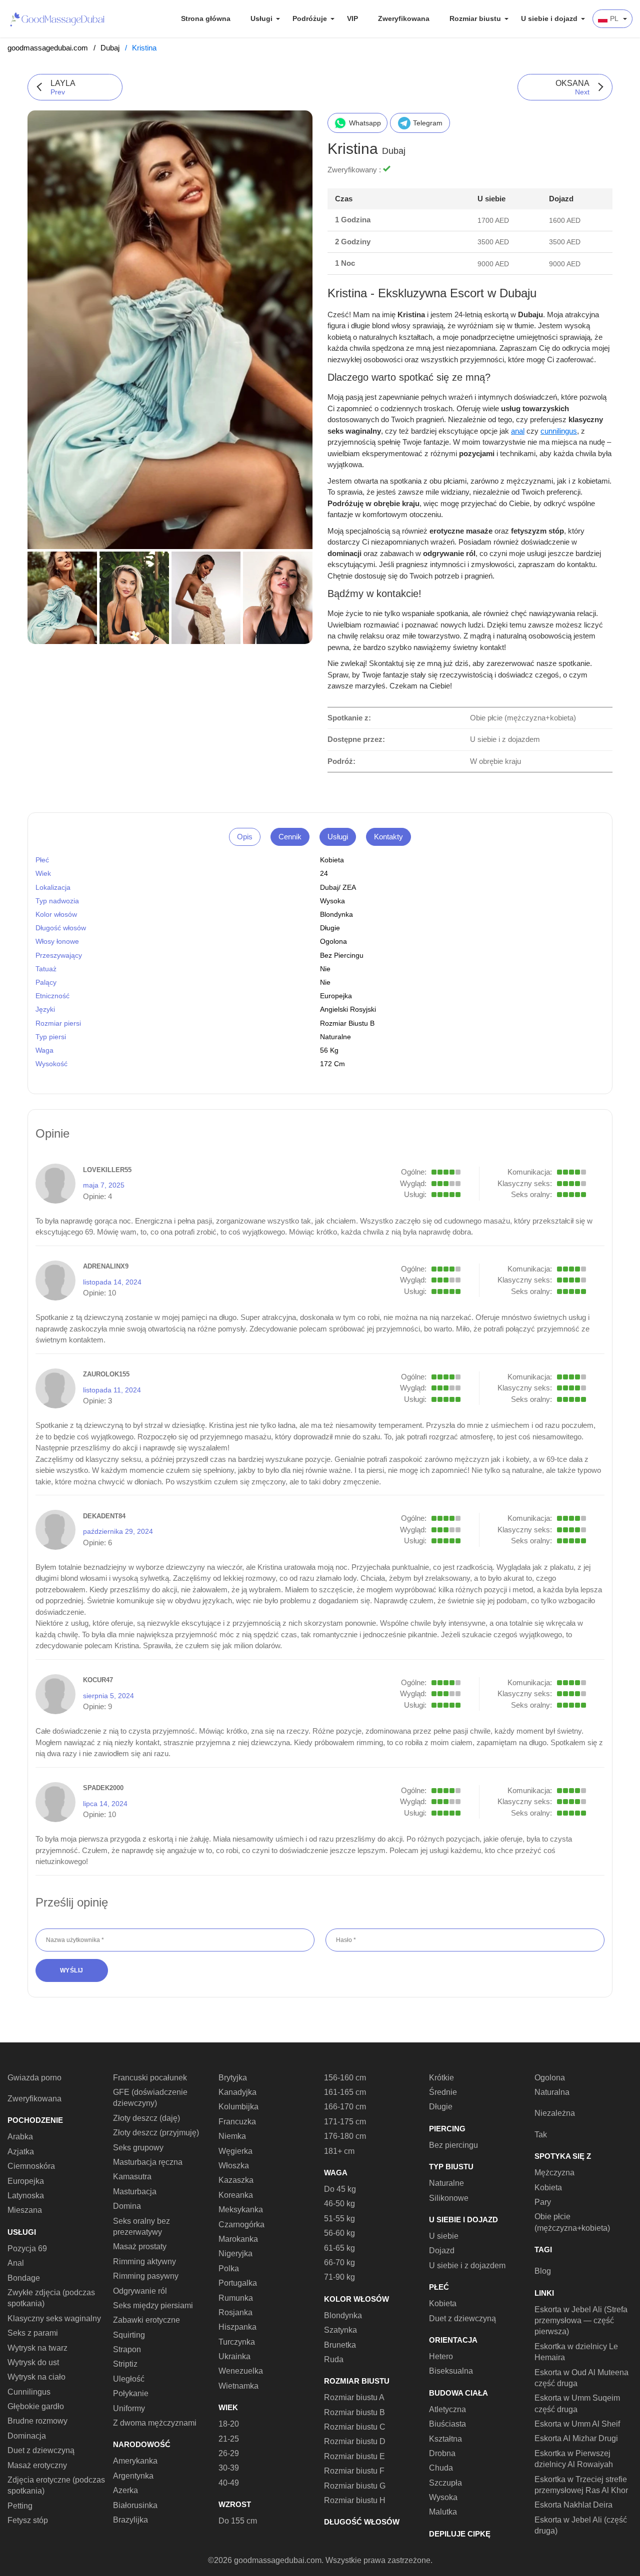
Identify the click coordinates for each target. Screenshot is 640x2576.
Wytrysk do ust (33, 2362)
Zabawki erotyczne (146, 2320)
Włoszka (234, 2166)
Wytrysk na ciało (36, 2377)
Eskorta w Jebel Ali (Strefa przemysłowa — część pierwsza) (581, 2321)
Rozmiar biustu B (347, 1023)
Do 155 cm (238, 2521)
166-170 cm (345, 2107)
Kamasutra (132, 2177)
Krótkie (441, 2078)
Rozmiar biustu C (355, 2427)
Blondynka (336, 914)
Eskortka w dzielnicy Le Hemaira (576, 2352)
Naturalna (552, 2092)
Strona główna (206, 18)
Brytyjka (233, 2078)
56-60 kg (339, 2233)
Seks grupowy (138, 2148)
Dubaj (110, 48)
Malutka (443, 2512)
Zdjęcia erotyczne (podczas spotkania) (56, 2485)
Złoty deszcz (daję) (146, 2118)
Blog (543, 2271)
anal (518, 431)
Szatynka (340, 2330)
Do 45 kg (340, 2189)
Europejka (336, 996)
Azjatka (21, 2152)
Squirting (129, 2335)
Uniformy (129, 2408)
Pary (543, 2202)
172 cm (332, 1064)
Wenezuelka (241, 2371)
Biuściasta (447, 2424)
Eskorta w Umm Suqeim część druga (577, 2403)
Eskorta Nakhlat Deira (573, 2505)
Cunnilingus (29, 2392)
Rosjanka (235, 2312)
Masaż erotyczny (37, 2465)
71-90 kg (339, 2277)
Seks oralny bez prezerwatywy (141, 2227)
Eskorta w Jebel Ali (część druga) (581, 2525)
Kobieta (332, 860)
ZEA (349, 887)
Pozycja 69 (27, 2249)
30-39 (229, 2468)
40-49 (229, 2483)
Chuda (441, 2468)
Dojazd (442, 2251)
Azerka (125, 2490)
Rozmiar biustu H (355, 2500)
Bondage (24, 2278)
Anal (16, 2263)
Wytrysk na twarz (37, 2348)
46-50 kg (339, 2204)
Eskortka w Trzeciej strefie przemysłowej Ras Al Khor (581, 2485)
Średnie (443, 2092)
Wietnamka (238, 2386)
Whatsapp (365, 123)
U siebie (444, 2236)
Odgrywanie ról (140, 2291)
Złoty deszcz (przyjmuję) (156, 2133)
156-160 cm (345, 2078)
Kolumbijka (238, 2107)
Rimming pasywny (146, 2276)
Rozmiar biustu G (355, 2486)
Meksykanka (241, 2210)
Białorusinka (135, 2505)
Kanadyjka (237, 2092)
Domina (127, 2206)
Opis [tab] (245, 837)
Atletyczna (447, 2409)
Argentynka (133, 2476)
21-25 (229, 2439)
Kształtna (445, 2439)
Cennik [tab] (290, 837)
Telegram (428, 123)
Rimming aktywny (144, 2261)
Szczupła (445, 2483)
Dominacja (27, 2436)
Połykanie (131, 2393)
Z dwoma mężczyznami (155, 2423)
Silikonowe (449, 2198)
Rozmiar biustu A (354, 2397)
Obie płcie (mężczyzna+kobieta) (572, 2222)
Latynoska (26, 2196)
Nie (325, 982)
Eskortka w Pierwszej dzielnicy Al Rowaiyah (574, 2459)
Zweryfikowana (404, 18)
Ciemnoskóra (31, 2166)
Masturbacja (135, 2192)
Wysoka (332, 901)
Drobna (442, 2453)
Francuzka (237, 2122)
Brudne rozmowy (37, 2421)
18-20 (229, 2424)
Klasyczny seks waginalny (54, 2318)
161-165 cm (345, 2092)
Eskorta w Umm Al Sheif (577, 2424)
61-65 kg (339, 2248)
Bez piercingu (342, 955)
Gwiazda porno (34, 2078)
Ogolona (333, 941)
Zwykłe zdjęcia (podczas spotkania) (51, 2298)
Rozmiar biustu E (354, 2456)
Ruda (334, 2359)
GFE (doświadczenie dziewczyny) (150, 2098)
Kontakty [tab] (388, 837)
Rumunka (236, 2298)
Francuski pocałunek (150, 2078)
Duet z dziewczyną (41, 2450)
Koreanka (236, 2195)
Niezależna (555, 2113)
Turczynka (237, 2342)
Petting (20, 2506)
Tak (541, 2135)
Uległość (129, 2379)
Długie (330, 928)
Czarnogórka (241, 2225)
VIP (352, 18)
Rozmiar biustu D (355, 2441)
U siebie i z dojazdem (467, 2265)
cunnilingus (559, 431)
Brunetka (340, 2345)
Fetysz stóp (28, 2520)
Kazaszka (236, 2180)
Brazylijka (130, 2520)
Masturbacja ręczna (148, 2162)
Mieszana (25, 2210)
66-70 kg (339, 2262)
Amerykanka (135, 2461)
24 (324, 873)
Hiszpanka (237, 2327)
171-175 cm (345, 2122)
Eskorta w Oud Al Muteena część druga (581, 2378)
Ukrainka (234, 2356)
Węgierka (235, 2151)
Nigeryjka (235, 2254)
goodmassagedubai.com (48, 48)
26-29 (229, 2453)
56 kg (329, 1050)
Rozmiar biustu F (354, 2471)
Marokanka (238, 2239)
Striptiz (125, 2364)
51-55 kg (339, 2219)
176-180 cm (345, 2136)
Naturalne (335, 1037)
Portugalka (238, 2283)
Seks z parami (33, 2333)
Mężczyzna (554, 2173)
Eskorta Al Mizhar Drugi (576, 2438)
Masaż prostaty (140, 2247)
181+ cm (339, 2151)
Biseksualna (451, 2371)
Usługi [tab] (338, 837)
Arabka (20, 2137)
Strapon (127, 2349)
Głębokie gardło (36, 2406)
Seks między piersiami (153, 2305)
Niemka (232, 2136)
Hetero (441, 2356)
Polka (229, 2268)
